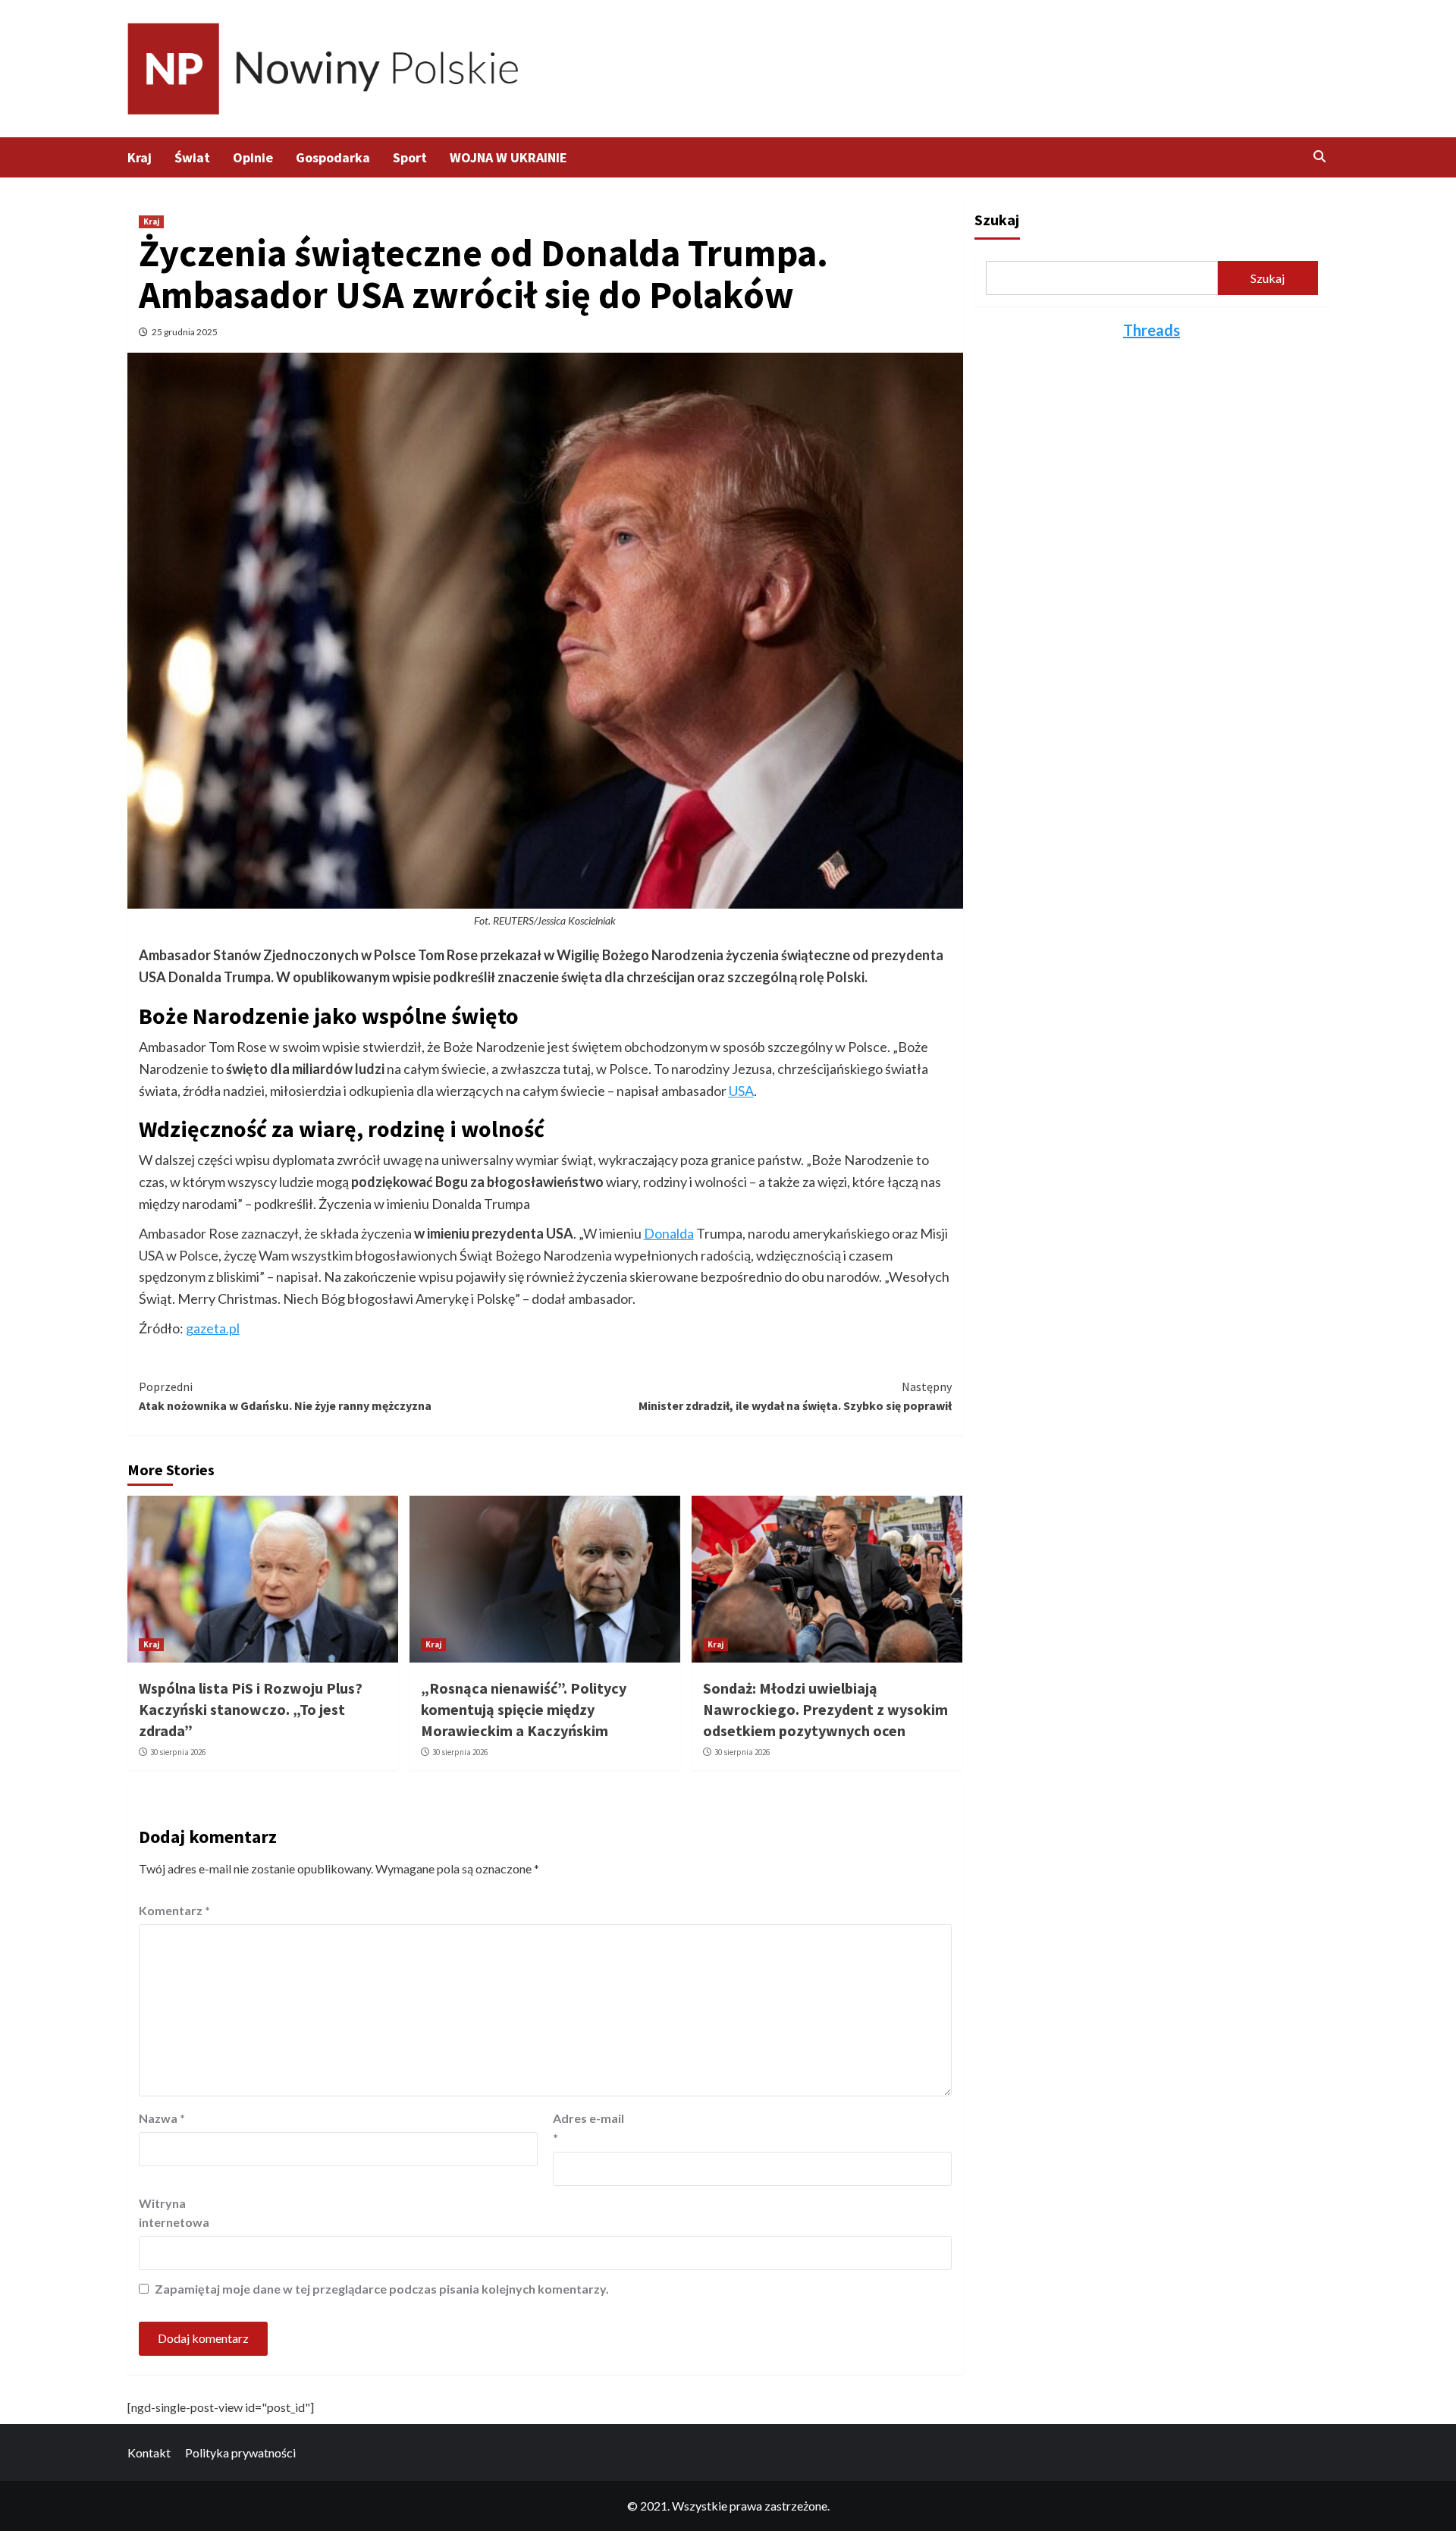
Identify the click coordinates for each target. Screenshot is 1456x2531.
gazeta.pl (213, 1328)
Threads (1152, 330)
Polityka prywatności (240, 2452)
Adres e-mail (588, 2128)
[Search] (1320, 156)
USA (741, 1091)
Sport (410, 157)
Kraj (140, 157)
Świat (192, 157)
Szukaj (997, 220)
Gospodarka (333, 157)
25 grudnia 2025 (185, 332)
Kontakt (149, 2452)
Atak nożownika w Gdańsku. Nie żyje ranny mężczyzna (285, 1396)
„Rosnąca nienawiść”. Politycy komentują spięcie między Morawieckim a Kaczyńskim (524, 1709)
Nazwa (162, 2118)
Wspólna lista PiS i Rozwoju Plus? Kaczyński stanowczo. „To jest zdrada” (251, 1709)
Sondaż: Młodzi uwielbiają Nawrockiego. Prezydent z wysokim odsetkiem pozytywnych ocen (825, 1709)
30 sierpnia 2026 (178, 1752)
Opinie (253, 157)
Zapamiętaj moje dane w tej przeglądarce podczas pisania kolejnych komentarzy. (382, 2289)
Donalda (669, 1233)
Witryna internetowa (174, 2213)
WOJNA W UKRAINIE (508, 157)
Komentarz (174, 1910)
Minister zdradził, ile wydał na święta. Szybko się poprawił (795, 1396)
